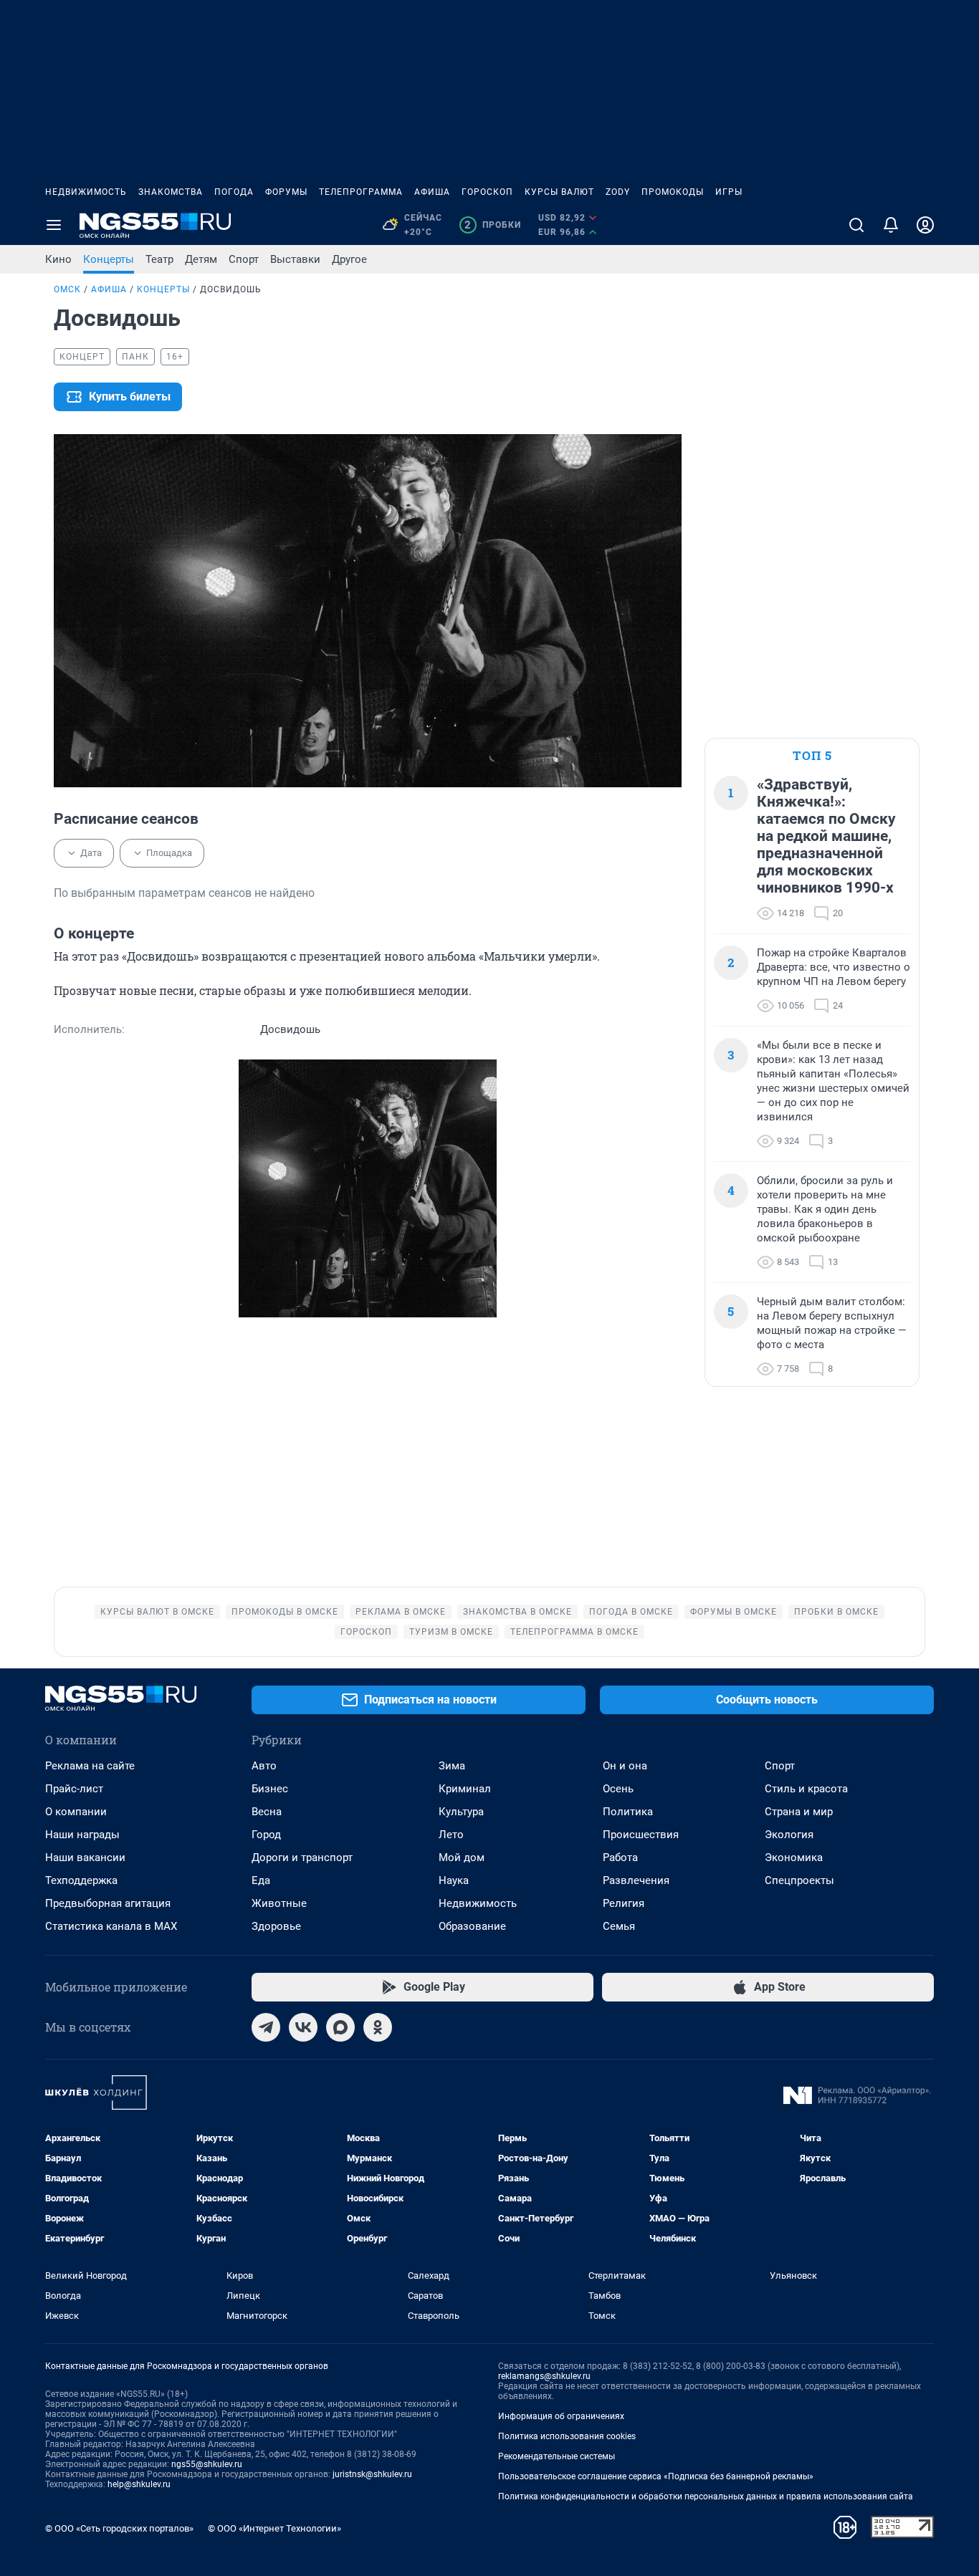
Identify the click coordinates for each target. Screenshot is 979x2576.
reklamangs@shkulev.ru (544, 2376)
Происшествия (641, 1835)
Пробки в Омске (836, 1612)
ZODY (618, 192)
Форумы (286, 192)
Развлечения (636, 1880)
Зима (452, 1766)
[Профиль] (925, 225)
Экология (789, 1835)
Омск (67, 289)
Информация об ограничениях (561, 2416)
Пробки (493, 225)
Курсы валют (559, 192)
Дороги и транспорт (302, 1857)
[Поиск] (856, 225)
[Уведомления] (891, 225)
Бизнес (270, 1789)
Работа (620, 1857)
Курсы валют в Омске (157, 1612)
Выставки (295, 259)
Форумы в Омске (734, 1612)
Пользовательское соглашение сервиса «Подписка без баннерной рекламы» (656, 2476)
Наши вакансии (85, 1857)
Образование (472, 1926)
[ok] (378, 2027)
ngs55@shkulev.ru (207, 2464)
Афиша (432, 192)
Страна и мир (799, 1812)
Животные (279, 1903)
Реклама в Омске (401, 1612)
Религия (624, 1903)
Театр (159, 259)
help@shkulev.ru (139, 2484)
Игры (729, 192)
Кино (58, 259)
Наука (454, 1880)
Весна (267, 1812)
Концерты (109, 259)
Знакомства (171, 192)
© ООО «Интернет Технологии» (274, 2528)
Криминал (465, 1789)
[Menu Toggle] (54, 225)
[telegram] (266, 2027)
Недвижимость (86, 192)
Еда (261, 1880)
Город (266, 1835)
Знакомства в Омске (517, 1612)
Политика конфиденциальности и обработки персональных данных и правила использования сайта (706, 2496)
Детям (201, 259)
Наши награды (82, 1835)
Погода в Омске (631, 1612)
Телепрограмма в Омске (574, 1632)
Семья (619, 1926)
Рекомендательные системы (557, 2456)
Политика (628, 1812)
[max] (340, 2027)
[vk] (303, 2027)
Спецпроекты (799, 1880)
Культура (461, 1812)
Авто (264, 1766)
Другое (349, 259)
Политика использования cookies (567, 2436)
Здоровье (276, 1926)
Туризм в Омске (451, 1632)
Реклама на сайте (90, 1766)
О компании (76, 1812)
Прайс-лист (74, 1789)
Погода (234, 192)
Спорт (244, 259)
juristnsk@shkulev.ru (372, 2474)
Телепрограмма (361, 192)
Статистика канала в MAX (111, 1926)
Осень (618, 1789)
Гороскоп (487, 192)
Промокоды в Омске (285, 1612)
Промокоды (673, 192)
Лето (451, 1835)
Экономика (794, 1857)
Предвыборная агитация (108, 1903)
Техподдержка (81, 1880)
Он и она (625, 1766)
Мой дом (462, 1857)
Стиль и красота (806, 1789)
